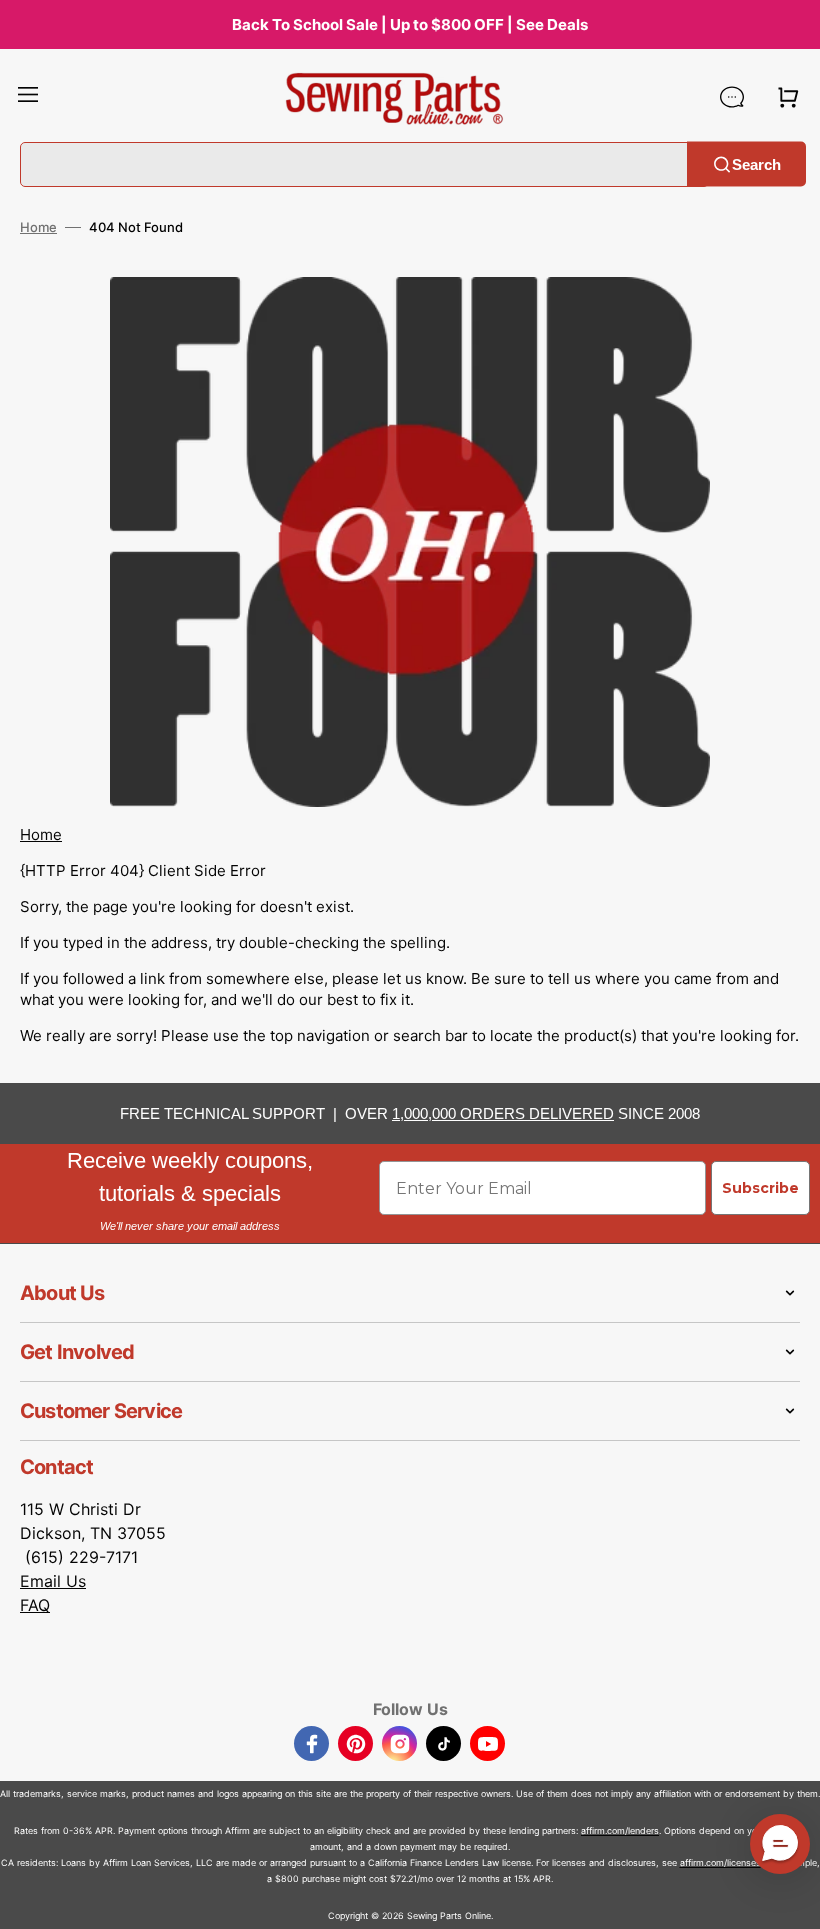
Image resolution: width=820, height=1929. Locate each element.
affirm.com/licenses (720, 1862)
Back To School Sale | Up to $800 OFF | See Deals (410, 24)
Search (756, 163)
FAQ (35, 1605)
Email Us (53, 1581)
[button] (28, 97)
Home (38, 227)
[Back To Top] (790, 1899)
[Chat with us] (732, 97)
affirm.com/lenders (620, 1830)
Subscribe (760, 1188)
